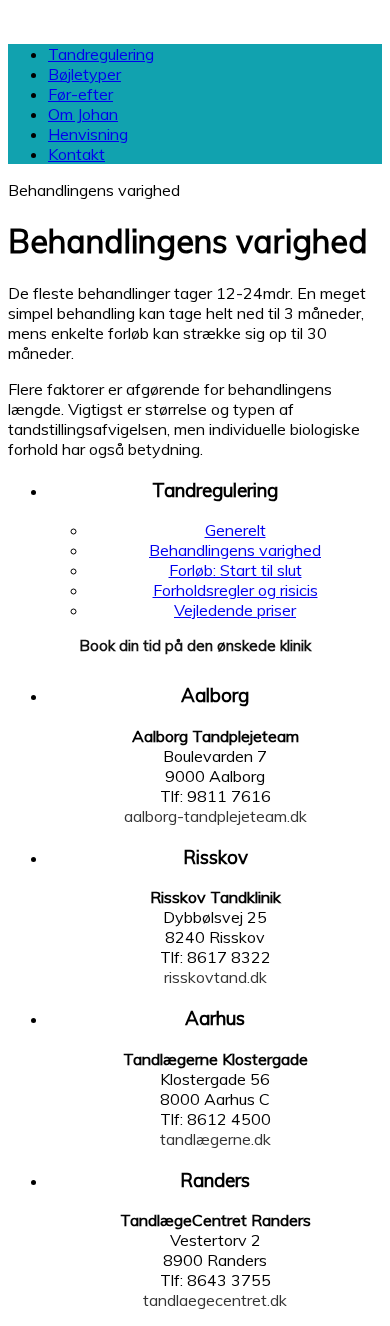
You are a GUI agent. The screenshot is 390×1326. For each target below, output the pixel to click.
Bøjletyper (84, 74)
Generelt (235, 530)
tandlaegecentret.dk (215, 1300)
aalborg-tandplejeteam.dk (215, 816)
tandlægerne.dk (215, 1139)
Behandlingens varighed (235, 550)
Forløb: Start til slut (235, 570)
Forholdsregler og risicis (235, 590)
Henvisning (88, 134)
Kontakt (76, 154)
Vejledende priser (235, 610)
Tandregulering (101, 54)
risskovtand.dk (215, 977)
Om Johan (83, 114)
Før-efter (80, 94)
